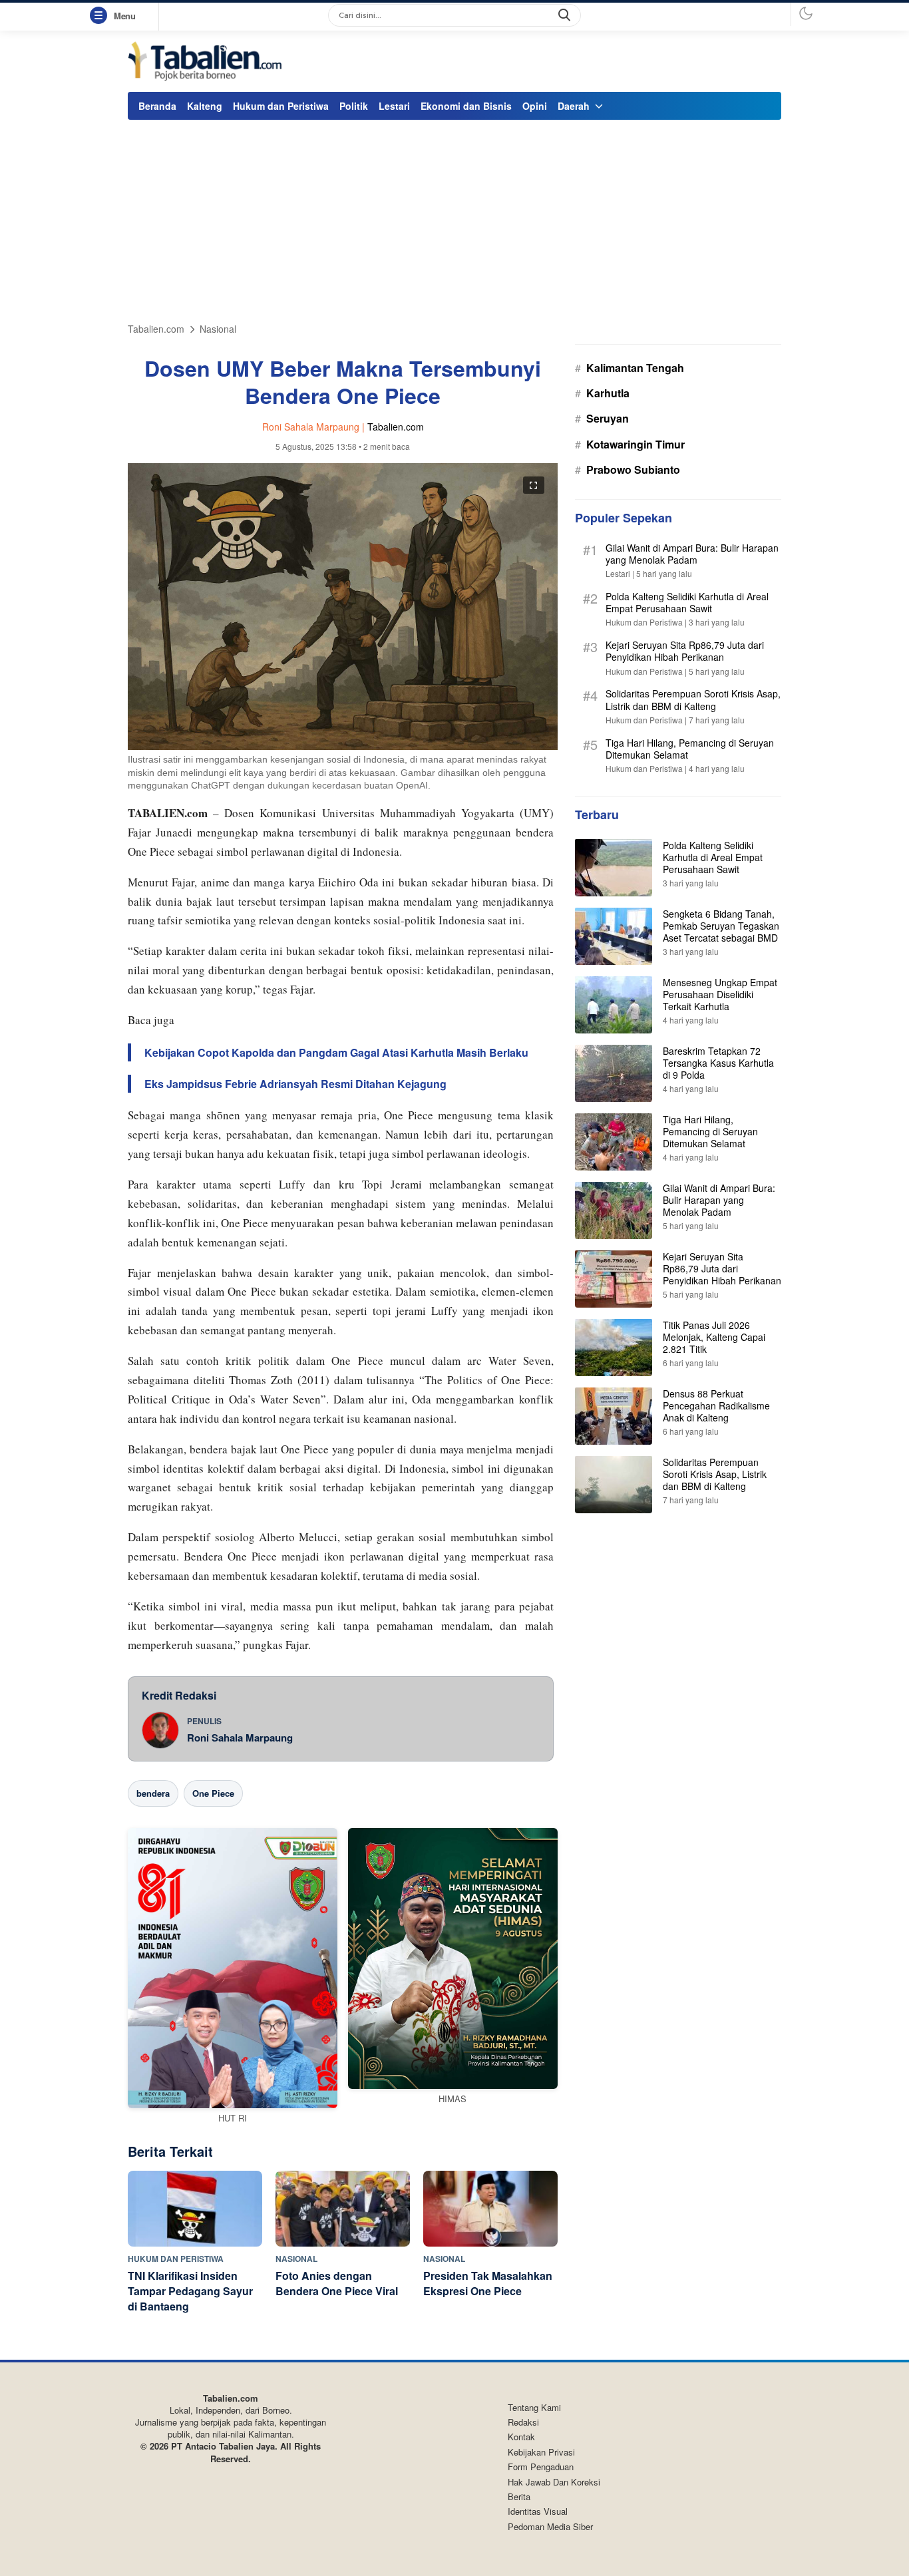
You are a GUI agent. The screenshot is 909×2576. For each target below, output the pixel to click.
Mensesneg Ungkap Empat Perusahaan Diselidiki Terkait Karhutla (720, 994)
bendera (153, 1793)
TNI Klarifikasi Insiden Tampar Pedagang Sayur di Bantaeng (190, 2291)
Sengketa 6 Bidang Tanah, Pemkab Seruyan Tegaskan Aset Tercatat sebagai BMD (721, 925)
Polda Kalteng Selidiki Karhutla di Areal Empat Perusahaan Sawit (687, 602)
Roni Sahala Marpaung (240, 1738)
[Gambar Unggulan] (343, 746)
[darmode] (806, 13)
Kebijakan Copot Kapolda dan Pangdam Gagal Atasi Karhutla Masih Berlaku (336, 1052)
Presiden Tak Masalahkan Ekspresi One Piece (488, 2283)
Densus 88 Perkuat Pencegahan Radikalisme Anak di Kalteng (716, 1405)
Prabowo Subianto (633, 469)
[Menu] (101, 16)
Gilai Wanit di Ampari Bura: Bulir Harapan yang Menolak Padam (692, 554)
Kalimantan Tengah (635, 368)
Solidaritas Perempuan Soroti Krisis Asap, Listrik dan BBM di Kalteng (693, 699)
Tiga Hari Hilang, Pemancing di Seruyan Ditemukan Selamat (690, 749)
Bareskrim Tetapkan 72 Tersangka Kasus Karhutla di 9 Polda (718, 1062)
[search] (566, 15)
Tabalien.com (156, 329)
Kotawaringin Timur (636, 444)
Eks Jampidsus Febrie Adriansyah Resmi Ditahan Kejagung (295, 1084)
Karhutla (608, 393)
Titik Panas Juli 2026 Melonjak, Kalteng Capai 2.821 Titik (714, 1336)
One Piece (213, 1793)
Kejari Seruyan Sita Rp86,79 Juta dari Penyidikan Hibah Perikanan (685, 651)
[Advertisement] (454, 223)
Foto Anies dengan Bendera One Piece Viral (337, 2283)
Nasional (218, 329)
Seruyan (608, 418)
